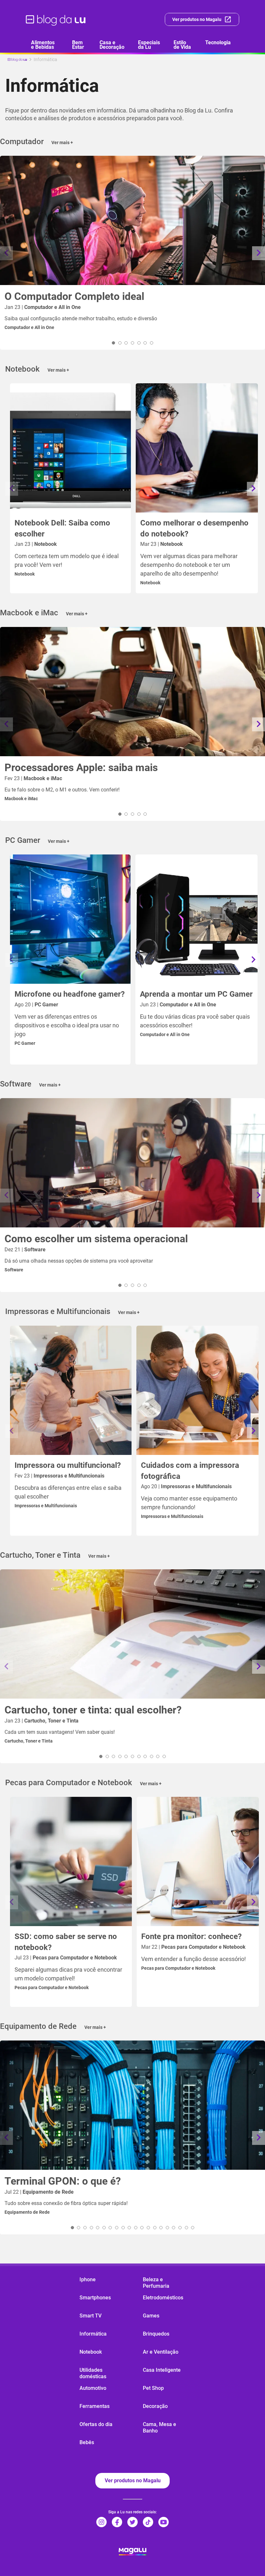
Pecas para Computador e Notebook (52, 1988)
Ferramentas (95, 2406)
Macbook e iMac (21, 799)
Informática (93, 2334)
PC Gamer (25, 1043)
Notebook (25, 574)
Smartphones (95, 2298)
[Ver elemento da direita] (259, 253)
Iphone (88, 2279)
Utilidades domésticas (93, 2373)
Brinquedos (156, 2334)
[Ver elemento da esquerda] (6, 253)
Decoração (155, 2406)
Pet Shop (153, 2388)
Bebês (87, 2442)
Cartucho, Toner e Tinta (29, 1741)
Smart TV (90, 2316)
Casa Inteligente (162, 2370)
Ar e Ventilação (161, 2352)
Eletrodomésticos (163, 2298)
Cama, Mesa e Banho (159, 2428)
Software (14, 1270)
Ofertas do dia (96, 2424)
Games (151, 2316)
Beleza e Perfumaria (156, 2283)
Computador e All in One (29, 327)
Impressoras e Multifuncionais (46, 1506)
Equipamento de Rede (27, 2212)
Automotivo (93, 2388)
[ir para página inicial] (56, 19)
